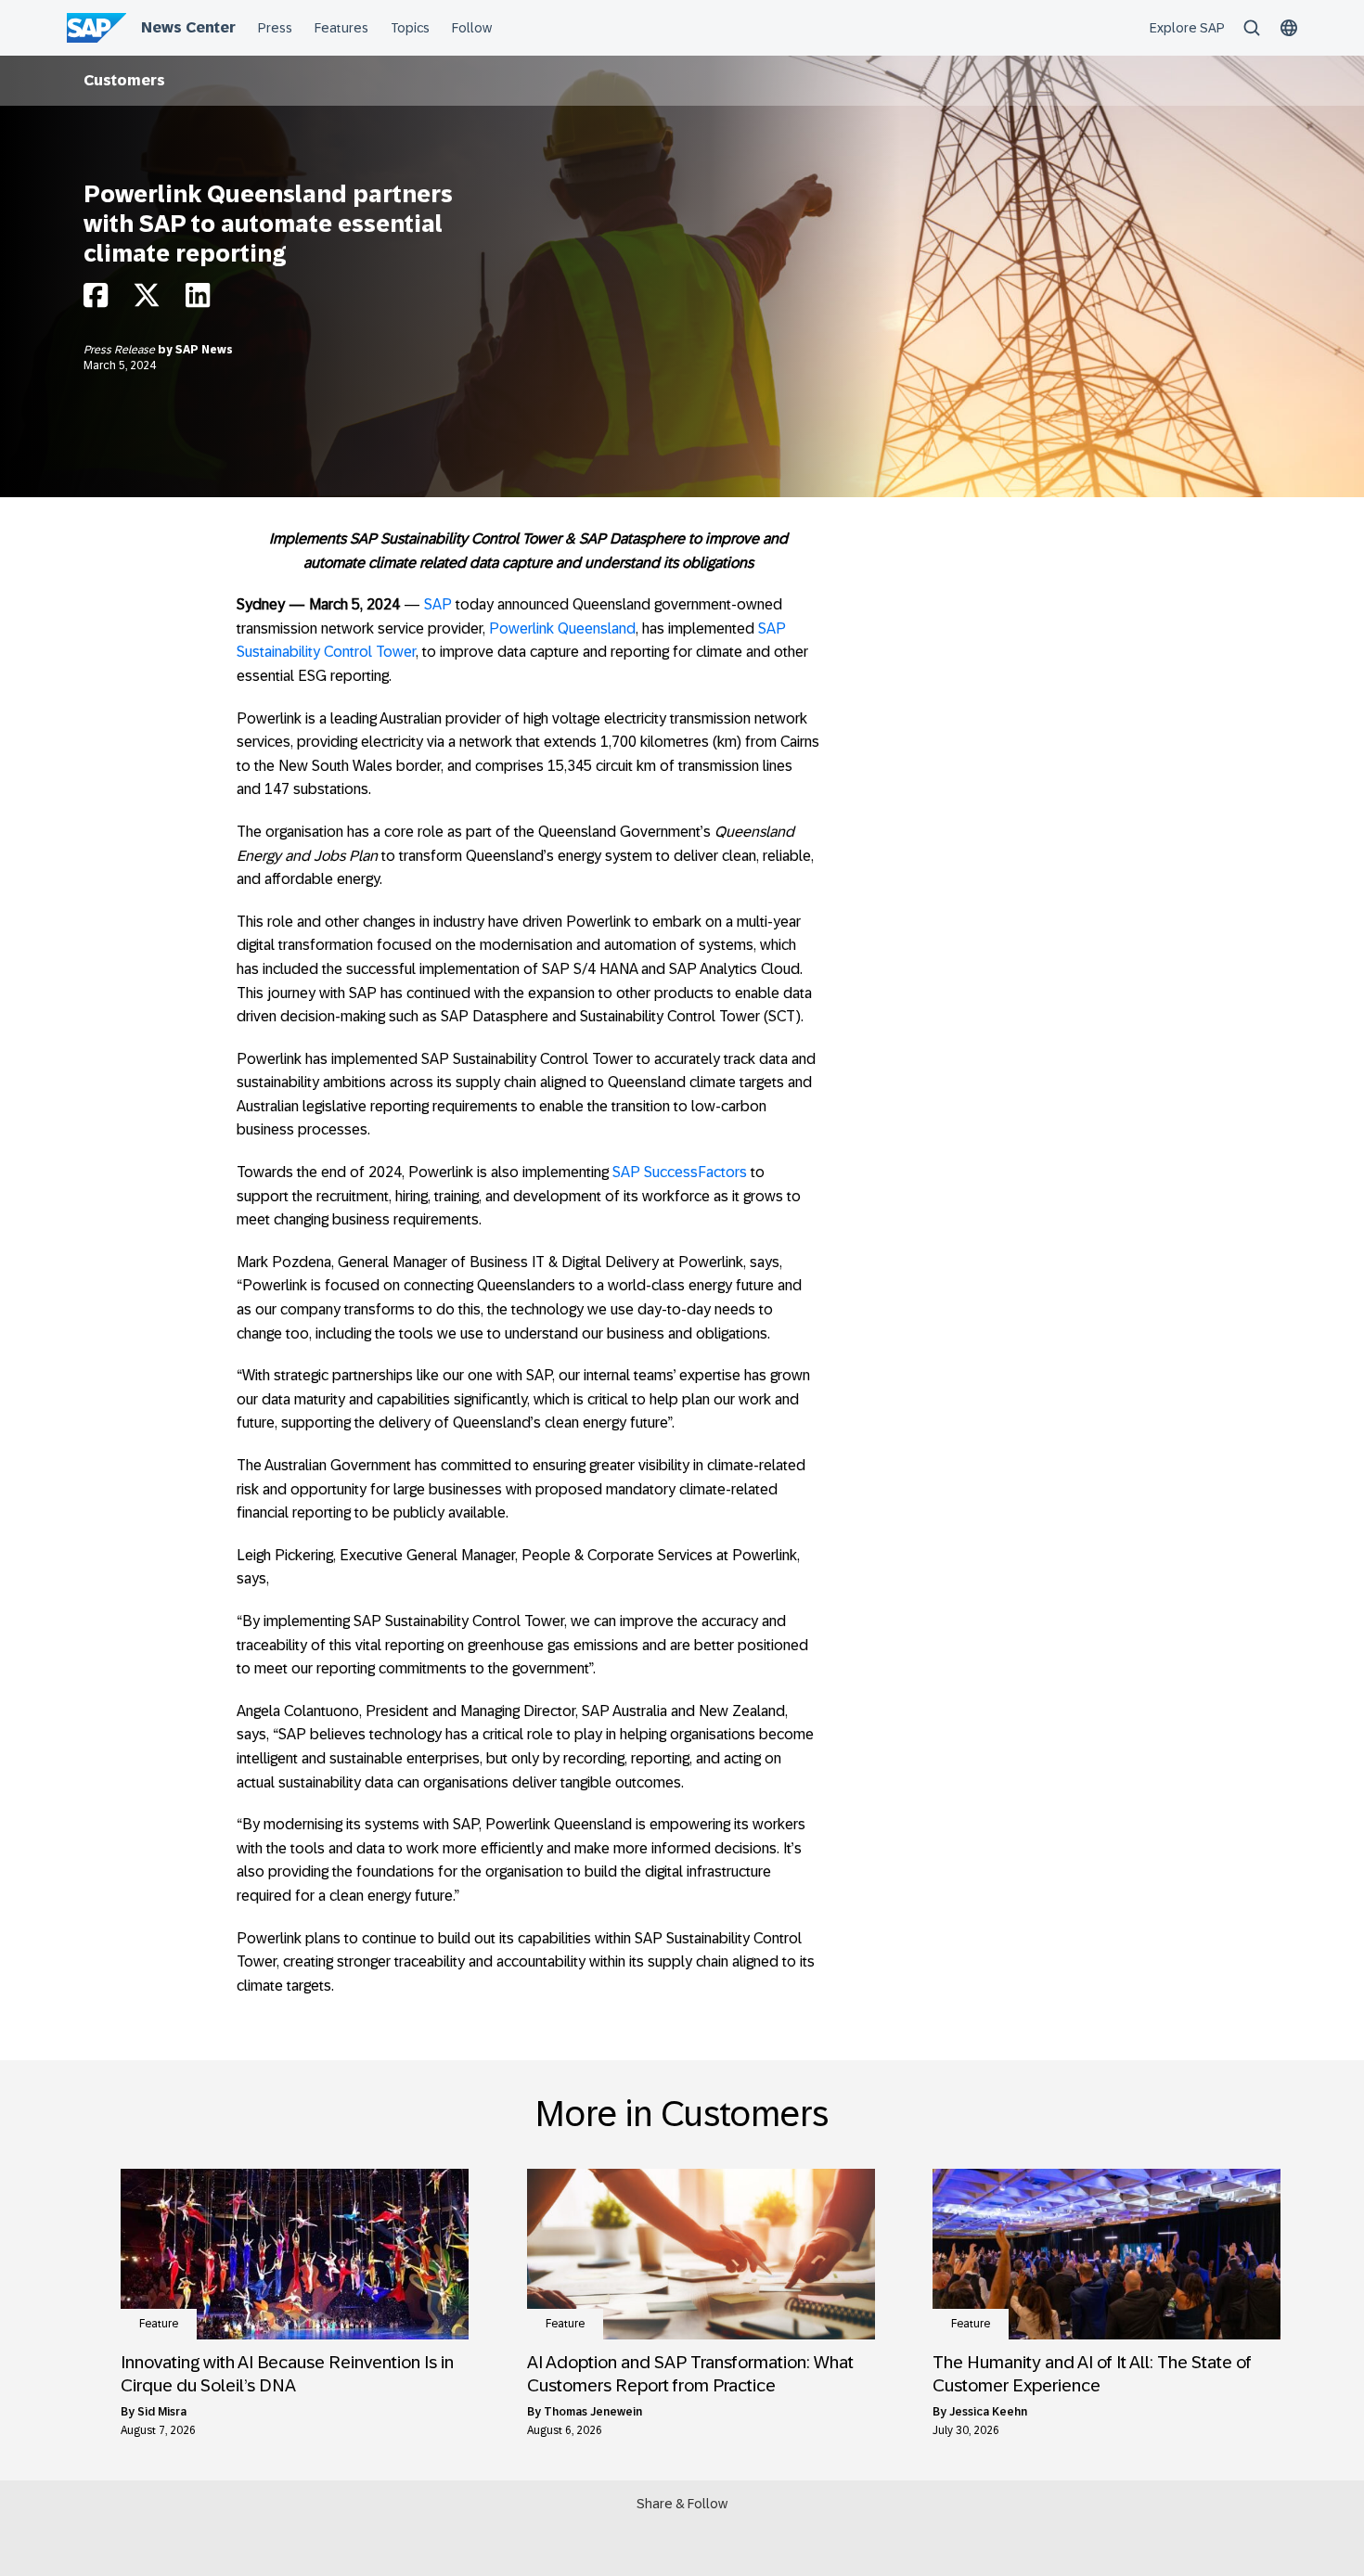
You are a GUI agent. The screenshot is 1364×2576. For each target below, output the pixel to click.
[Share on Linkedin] (198, 300)
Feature (159, 2324)
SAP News (204, 350)
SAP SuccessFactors (680, 1172)
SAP (438, 604)
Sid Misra (162, 2412)
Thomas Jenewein (593, 2412)
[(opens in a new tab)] (295, 2254)
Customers (124, 80)
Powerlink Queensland (562, 628)
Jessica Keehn (988, 2412)
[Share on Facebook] (96, 300)
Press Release (121, 350)
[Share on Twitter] (147, 300)
